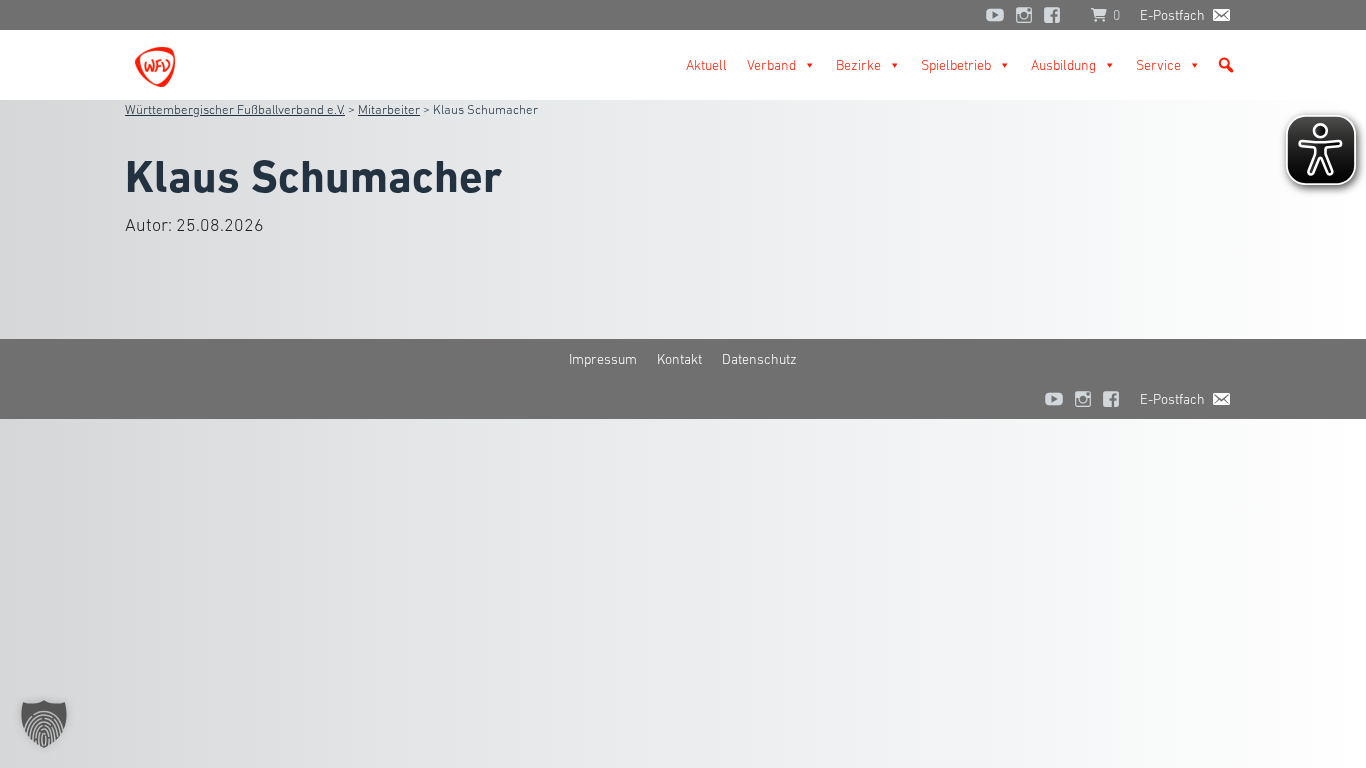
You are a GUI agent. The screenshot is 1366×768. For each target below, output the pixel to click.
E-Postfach (1172, 15)
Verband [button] (771, 65)
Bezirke (858, 65)
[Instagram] (1024, 15)
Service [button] (1158, 65)
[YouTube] (995, 15)
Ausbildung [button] (1063, 65)
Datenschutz (759, 359)
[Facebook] (1057, 15)
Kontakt (679, 359)
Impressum (603, 359)
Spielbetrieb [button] (956, 65)
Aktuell (706, 65)
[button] (1226, 65)
